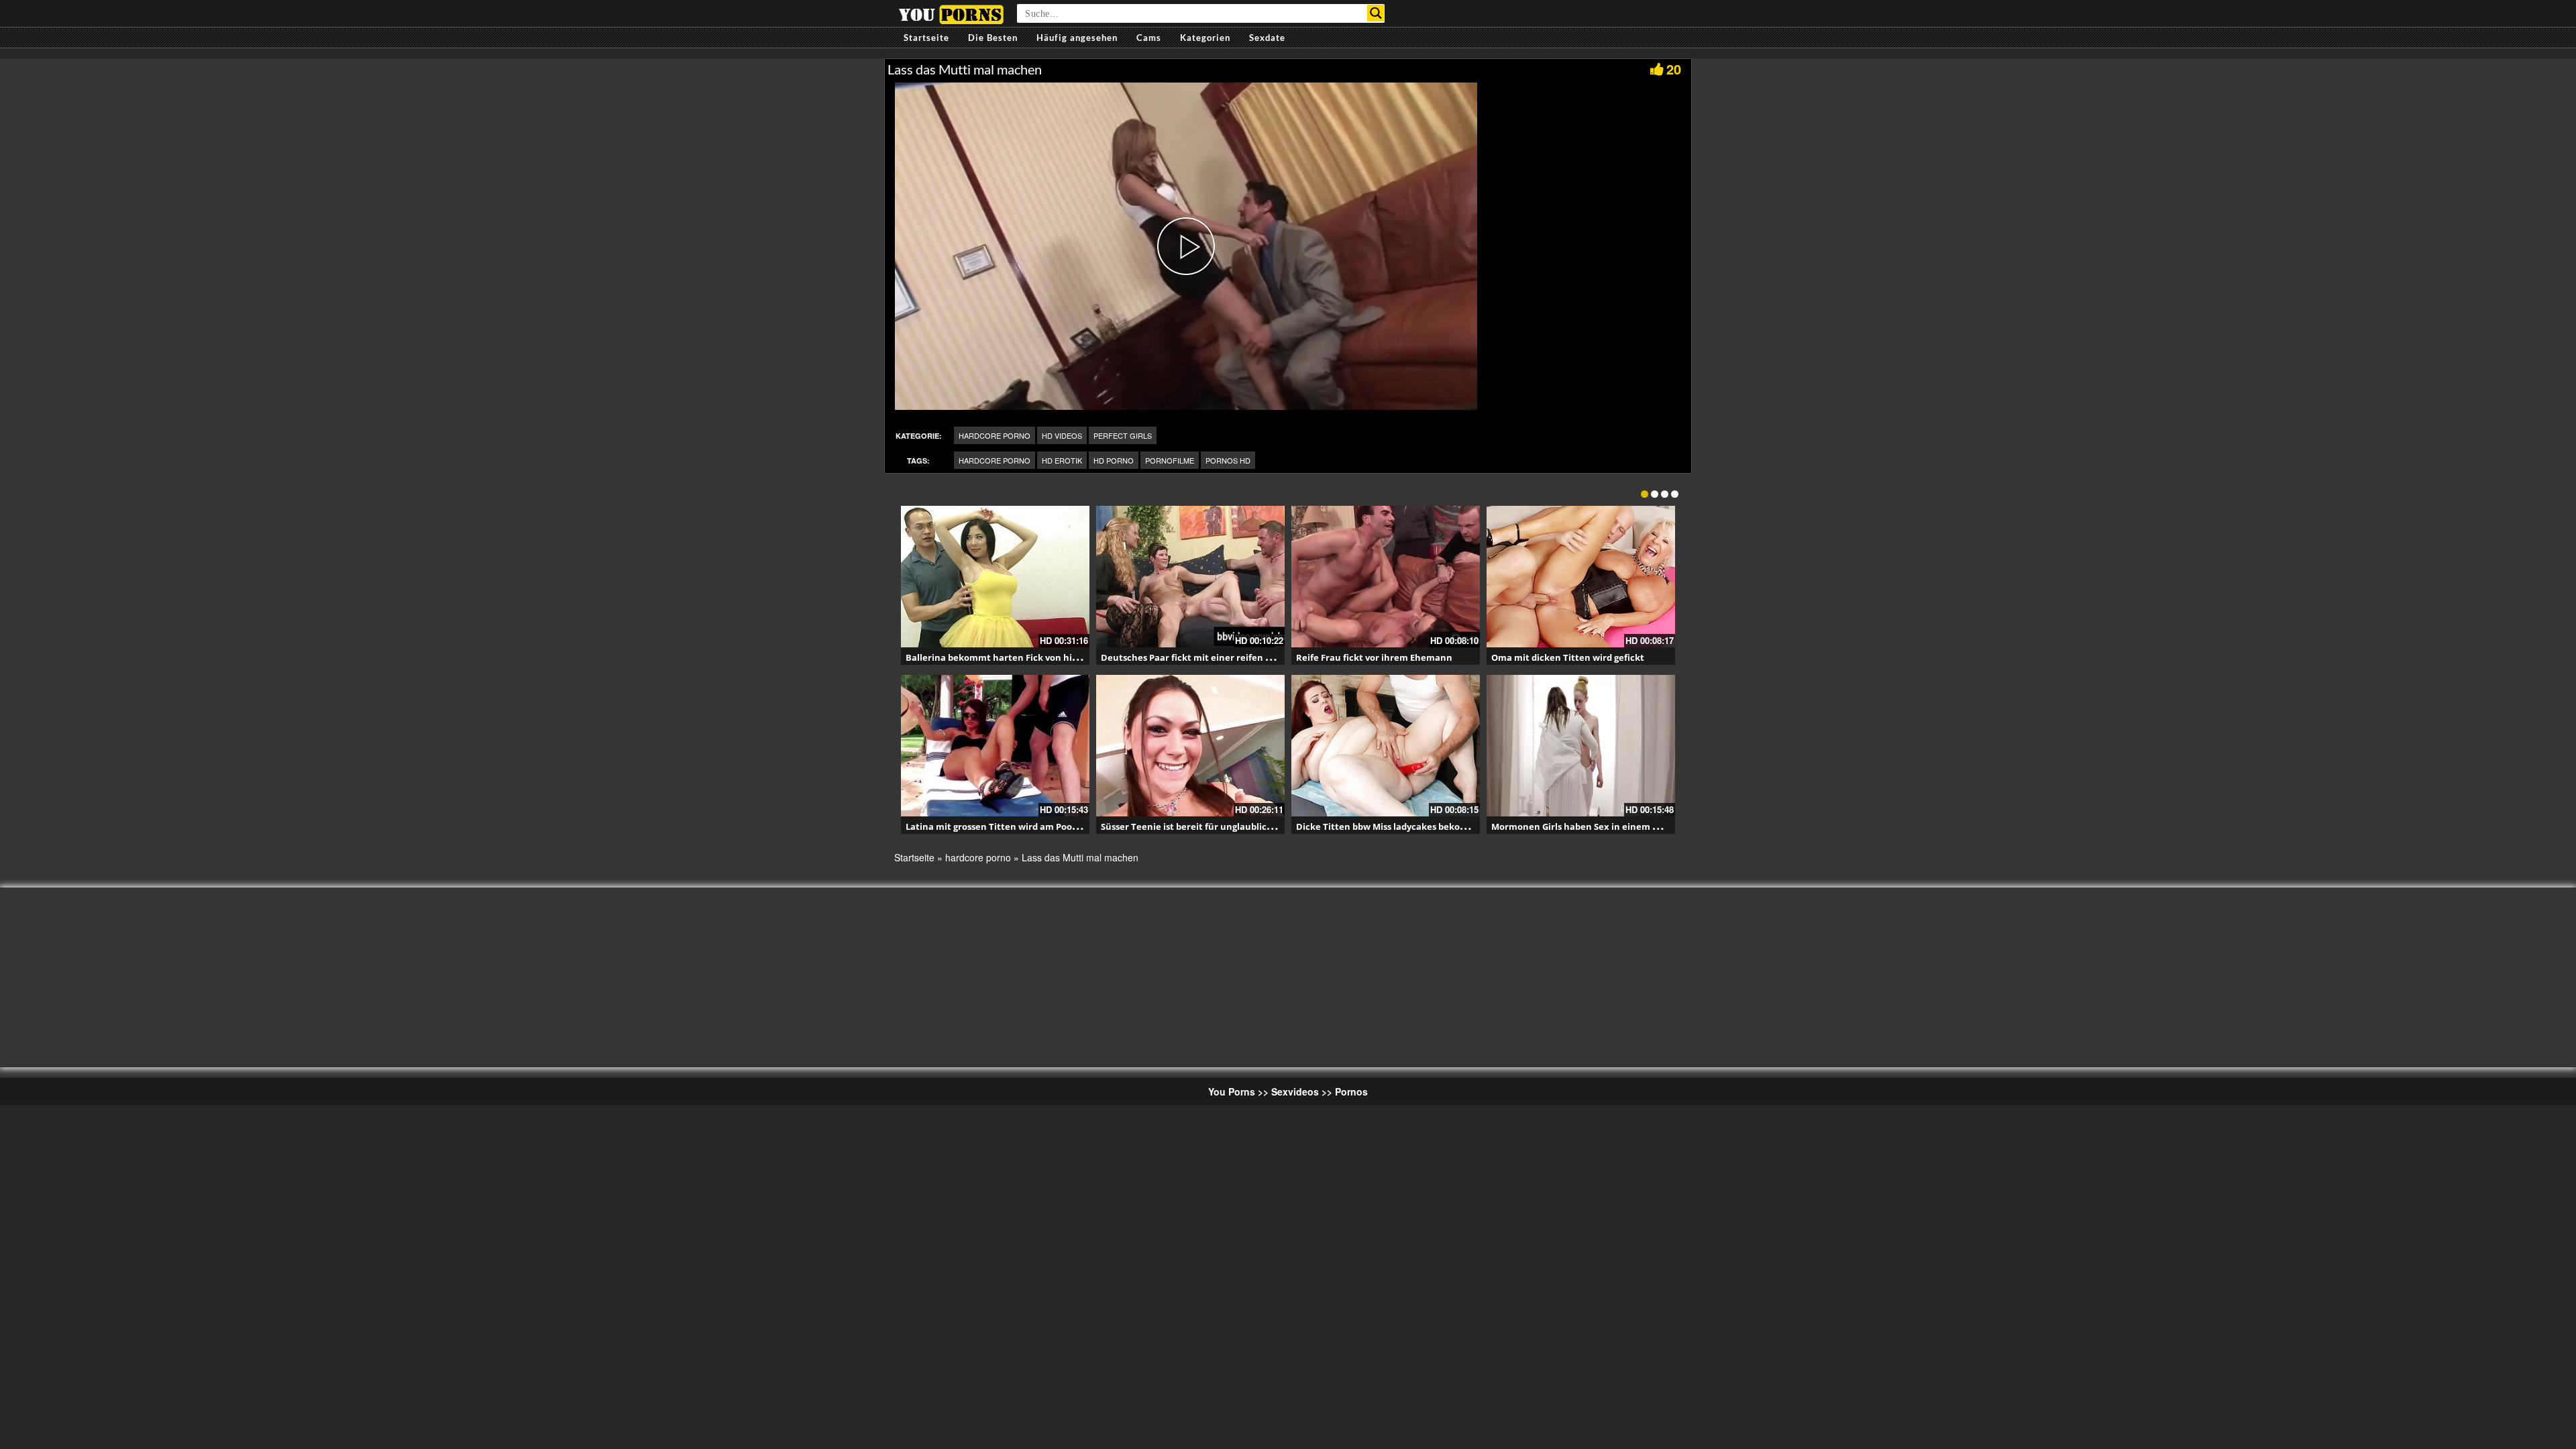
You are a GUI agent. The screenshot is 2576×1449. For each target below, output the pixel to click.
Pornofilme (1170, 460)
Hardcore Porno (995, 460)
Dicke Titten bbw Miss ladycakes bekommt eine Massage (1419, 826)
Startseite (926, 38)
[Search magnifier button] (1376, 13)
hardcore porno (995, 435)
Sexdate (1267, 38)
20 (1674, 69)
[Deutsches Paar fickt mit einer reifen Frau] (1190, 577)
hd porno (1114, 460)
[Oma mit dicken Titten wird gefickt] (1581, 577)
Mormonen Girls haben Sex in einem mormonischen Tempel (1623, 826)
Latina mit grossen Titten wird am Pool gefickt (1006, 826)
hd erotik (1062, 460)
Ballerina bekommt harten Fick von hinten (1000, 657)
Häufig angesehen (1077, 38)
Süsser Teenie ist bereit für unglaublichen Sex (1201, 826)
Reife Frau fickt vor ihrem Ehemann (1374, 657)
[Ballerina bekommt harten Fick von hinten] (995, 577)
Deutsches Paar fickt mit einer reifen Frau (1193, 657)
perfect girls (1123, 435)
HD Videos (1062, 435)
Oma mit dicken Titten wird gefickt (1568, 657)
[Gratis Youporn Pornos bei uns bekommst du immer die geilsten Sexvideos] (951, 13)
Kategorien (1205, 38)
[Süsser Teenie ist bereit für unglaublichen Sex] (1190, 746)
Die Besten (993, 38)
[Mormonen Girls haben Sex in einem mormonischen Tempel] (1581, 746)
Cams (1149, 38)
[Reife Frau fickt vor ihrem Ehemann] (1386, 577)
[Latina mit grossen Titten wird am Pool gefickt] (995, 746)
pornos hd (1228, 460)
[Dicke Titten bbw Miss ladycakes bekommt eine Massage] (1386, 746)
